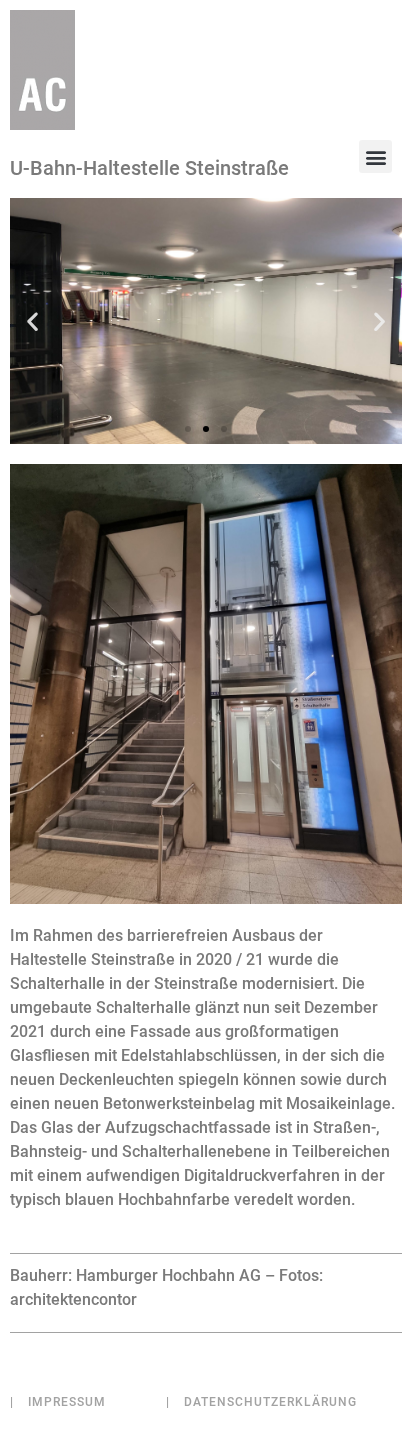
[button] (375, 156)
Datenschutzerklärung (261, 1402)
